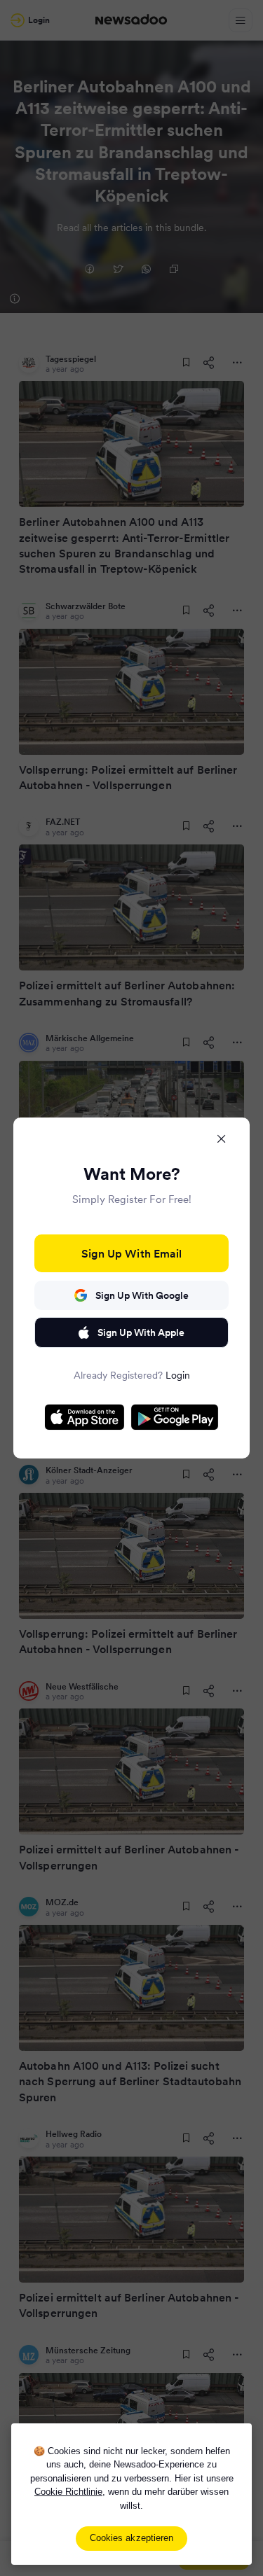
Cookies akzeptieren (132, 2538)
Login (178, 1375)
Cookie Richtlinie (68, 2492)
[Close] (222, 1139)
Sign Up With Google (142, 1295)
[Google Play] (175, 1417)
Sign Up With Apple (141, 1332)
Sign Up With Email (132, 1253)
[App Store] (85, 1417)
